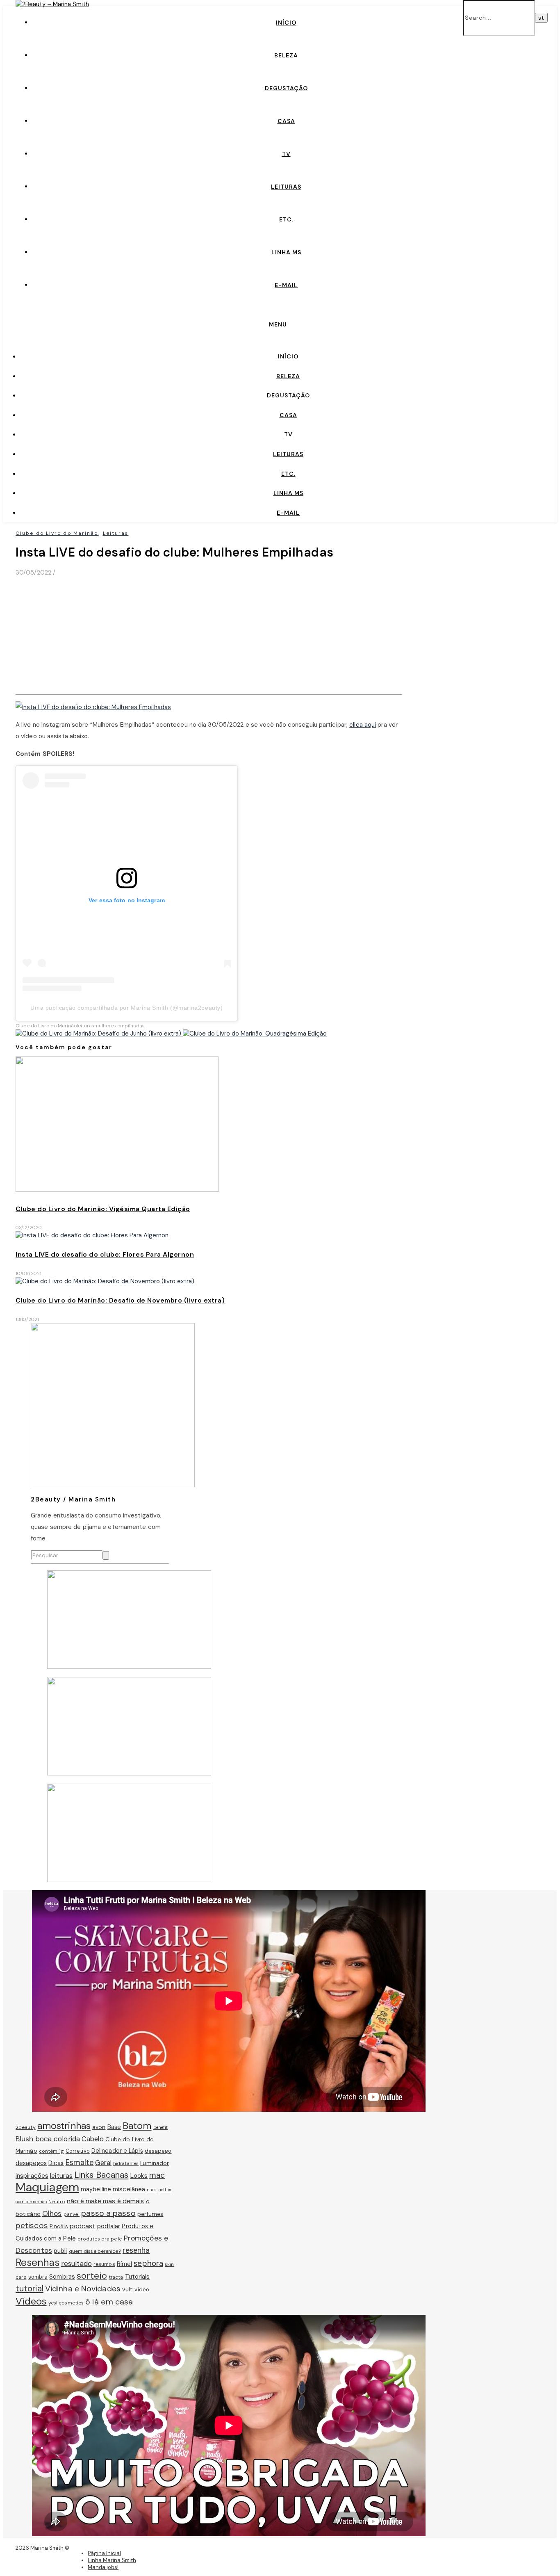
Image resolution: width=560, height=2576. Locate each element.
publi (60, 2251)
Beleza (286, 55)
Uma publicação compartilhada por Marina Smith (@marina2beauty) (126, 1008)
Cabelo (93, 2139)
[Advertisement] (209, 634)
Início (286, 23)
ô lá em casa (109, 2302)
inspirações (32, 2176)
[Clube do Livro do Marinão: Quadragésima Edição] (255, 1034)
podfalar (109, 2226)
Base (114, 2127)
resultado (76, 2263)
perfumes (150, 2214)
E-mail (286, 285)
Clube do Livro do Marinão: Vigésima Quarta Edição (103, 1209)
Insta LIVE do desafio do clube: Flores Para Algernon (105, 1254)
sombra (38, 2277)
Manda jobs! (103, 2567)
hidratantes (126, 2163)
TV (286, 154)
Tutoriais (138, 2277)
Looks (139, 2176)
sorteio (92, 2276)
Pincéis (59, 2226)
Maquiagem (47, 2187)
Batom (137, 2126)
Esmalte (80, 2163)
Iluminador (155, 2163)
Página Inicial (104, 2553)
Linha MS (286, 252)
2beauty (26, 2127)
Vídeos (31, 2301)
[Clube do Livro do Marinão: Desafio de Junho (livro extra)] (99, 1034)
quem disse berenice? (95, 2251)
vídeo (142, 2290)
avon (99, 2127)
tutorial (30, 2289)
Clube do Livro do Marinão (57, 533)
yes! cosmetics (66, 2303)
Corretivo (78, 2151)
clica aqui (363, 725)
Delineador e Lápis (117, 2151)
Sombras (62, 2277)
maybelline (96, 2189)
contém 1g (51, 2151)
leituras (85, 1026)
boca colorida (58, 2139)
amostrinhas (64, 2126)
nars (151, 2190)
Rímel (125, 2264)
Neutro (57, 2202)
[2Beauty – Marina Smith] (52, 4)
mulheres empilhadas (120, 1026)
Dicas (56, 2163)
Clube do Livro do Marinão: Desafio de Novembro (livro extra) (120, 1300)
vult (127, 2289)
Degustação (286, 88)
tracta (116, 2277)
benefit (161, 2127)
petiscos (32, 2226)
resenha (136, 2250)
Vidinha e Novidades (83, 2289)
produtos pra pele (100, 2239)
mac (157, 2175)
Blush (25, 2139)
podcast (83, 2226)
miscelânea (129, 2189)
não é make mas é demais (105, 2201)
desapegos (31, 2163)
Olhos (52, 2213)
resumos (104, 2264)
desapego (158, 2151)
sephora (148, 2263)
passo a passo (108, 2213)
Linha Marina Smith (112, 2560)
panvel (72, 2214)
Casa (286, 121)
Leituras (286, 187)
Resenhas (38, 2263)
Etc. (286, 219)
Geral (103, 2163)
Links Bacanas (101, 2175)
